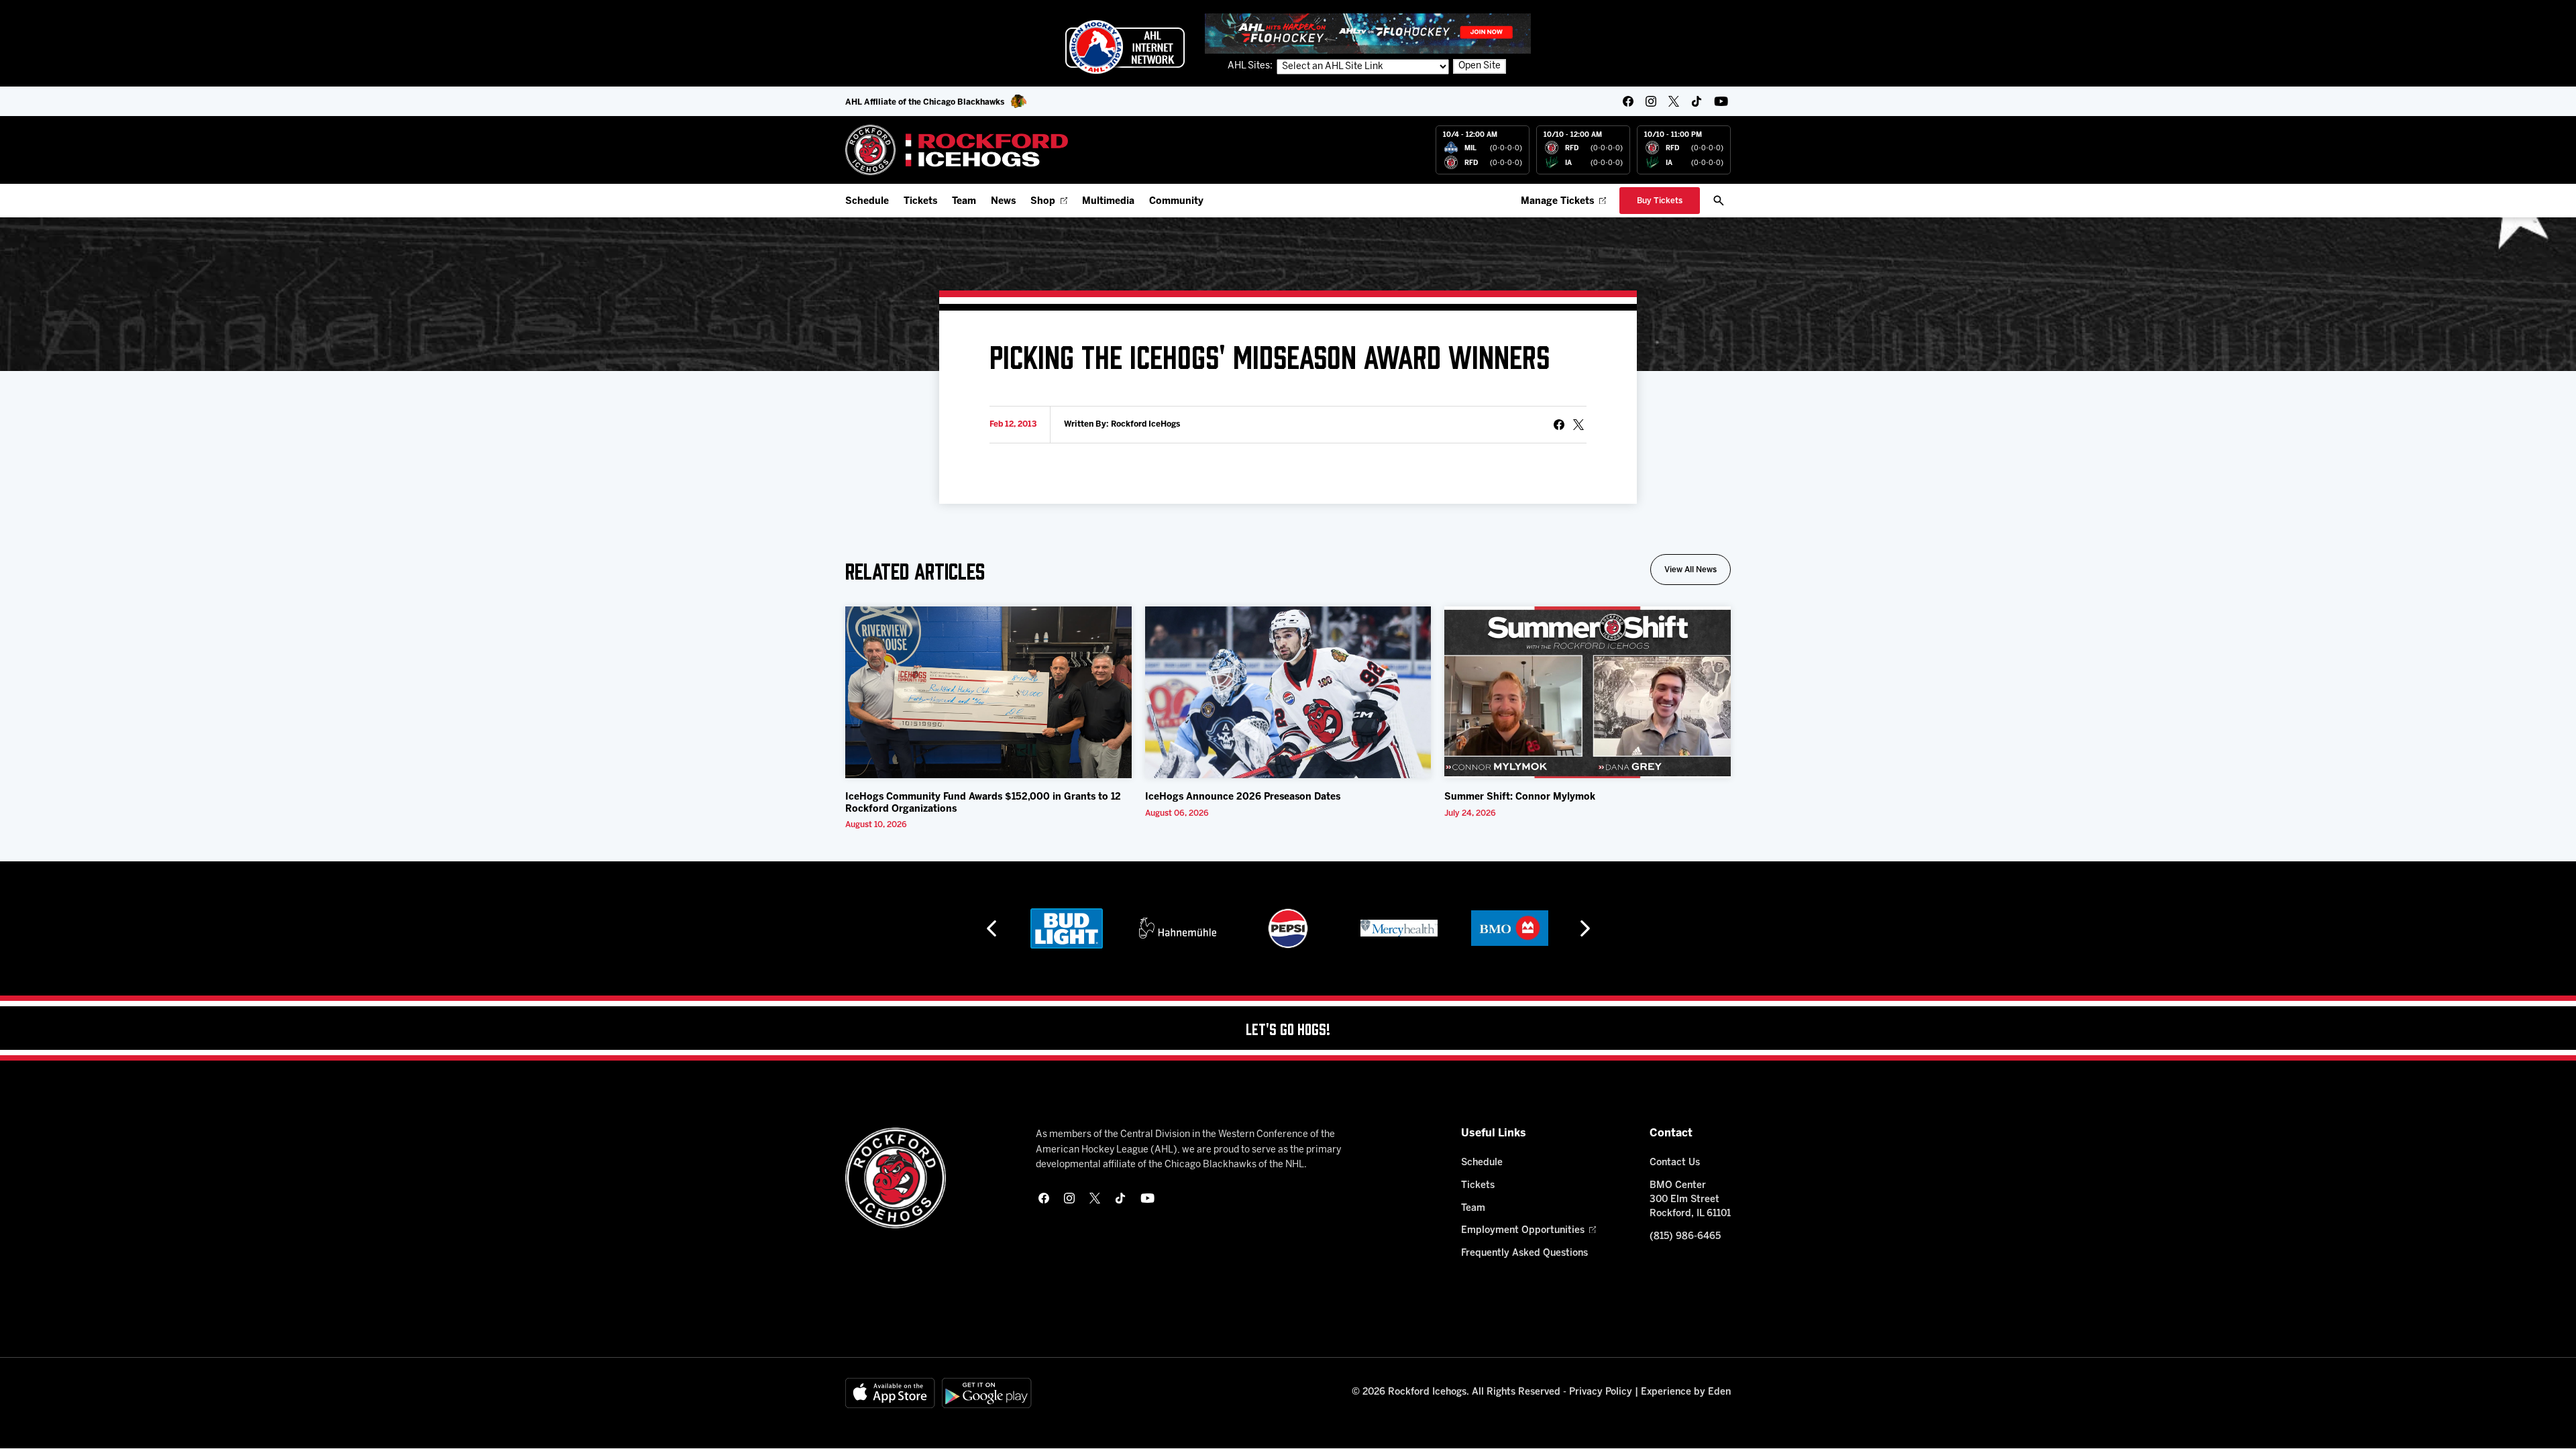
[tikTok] (1697, 101)
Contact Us (1675, 1163)
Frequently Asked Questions (1524, 1253)
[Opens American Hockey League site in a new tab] (1125, 47)
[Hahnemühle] (1178, 928)
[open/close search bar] (1719, 201)
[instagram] (1651, 101)
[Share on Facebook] (1559, 425)
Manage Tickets (1557, 202)
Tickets (920, 202)
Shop (1043, 202)
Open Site (1480, 66)
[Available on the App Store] (890, 1393)
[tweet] (1578, 425)
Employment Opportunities (1523, 1231)
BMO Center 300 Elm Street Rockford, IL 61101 (1690, 1200)
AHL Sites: (1251, 66)
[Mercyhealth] (1399, 928)
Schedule (867, 202)
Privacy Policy (1601, 1392)
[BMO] (1510, 928)
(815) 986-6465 (1685, 1237)
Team (964, 202)
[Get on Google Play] (987, 1393)
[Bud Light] (1066, 928)
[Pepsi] (1288, 928)
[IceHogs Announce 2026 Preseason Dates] (1288, 692)
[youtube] (1721, 101)
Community (1176, 202)
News (1003, 202)
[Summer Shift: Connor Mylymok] (1588, 692)
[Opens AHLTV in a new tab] (1368, 33)
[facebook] (1628, 101)
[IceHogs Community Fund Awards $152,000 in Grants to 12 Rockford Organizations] (988, 692)
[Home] (957, 150)
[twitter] (1674, 101)
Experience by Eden (1686, 1392)
